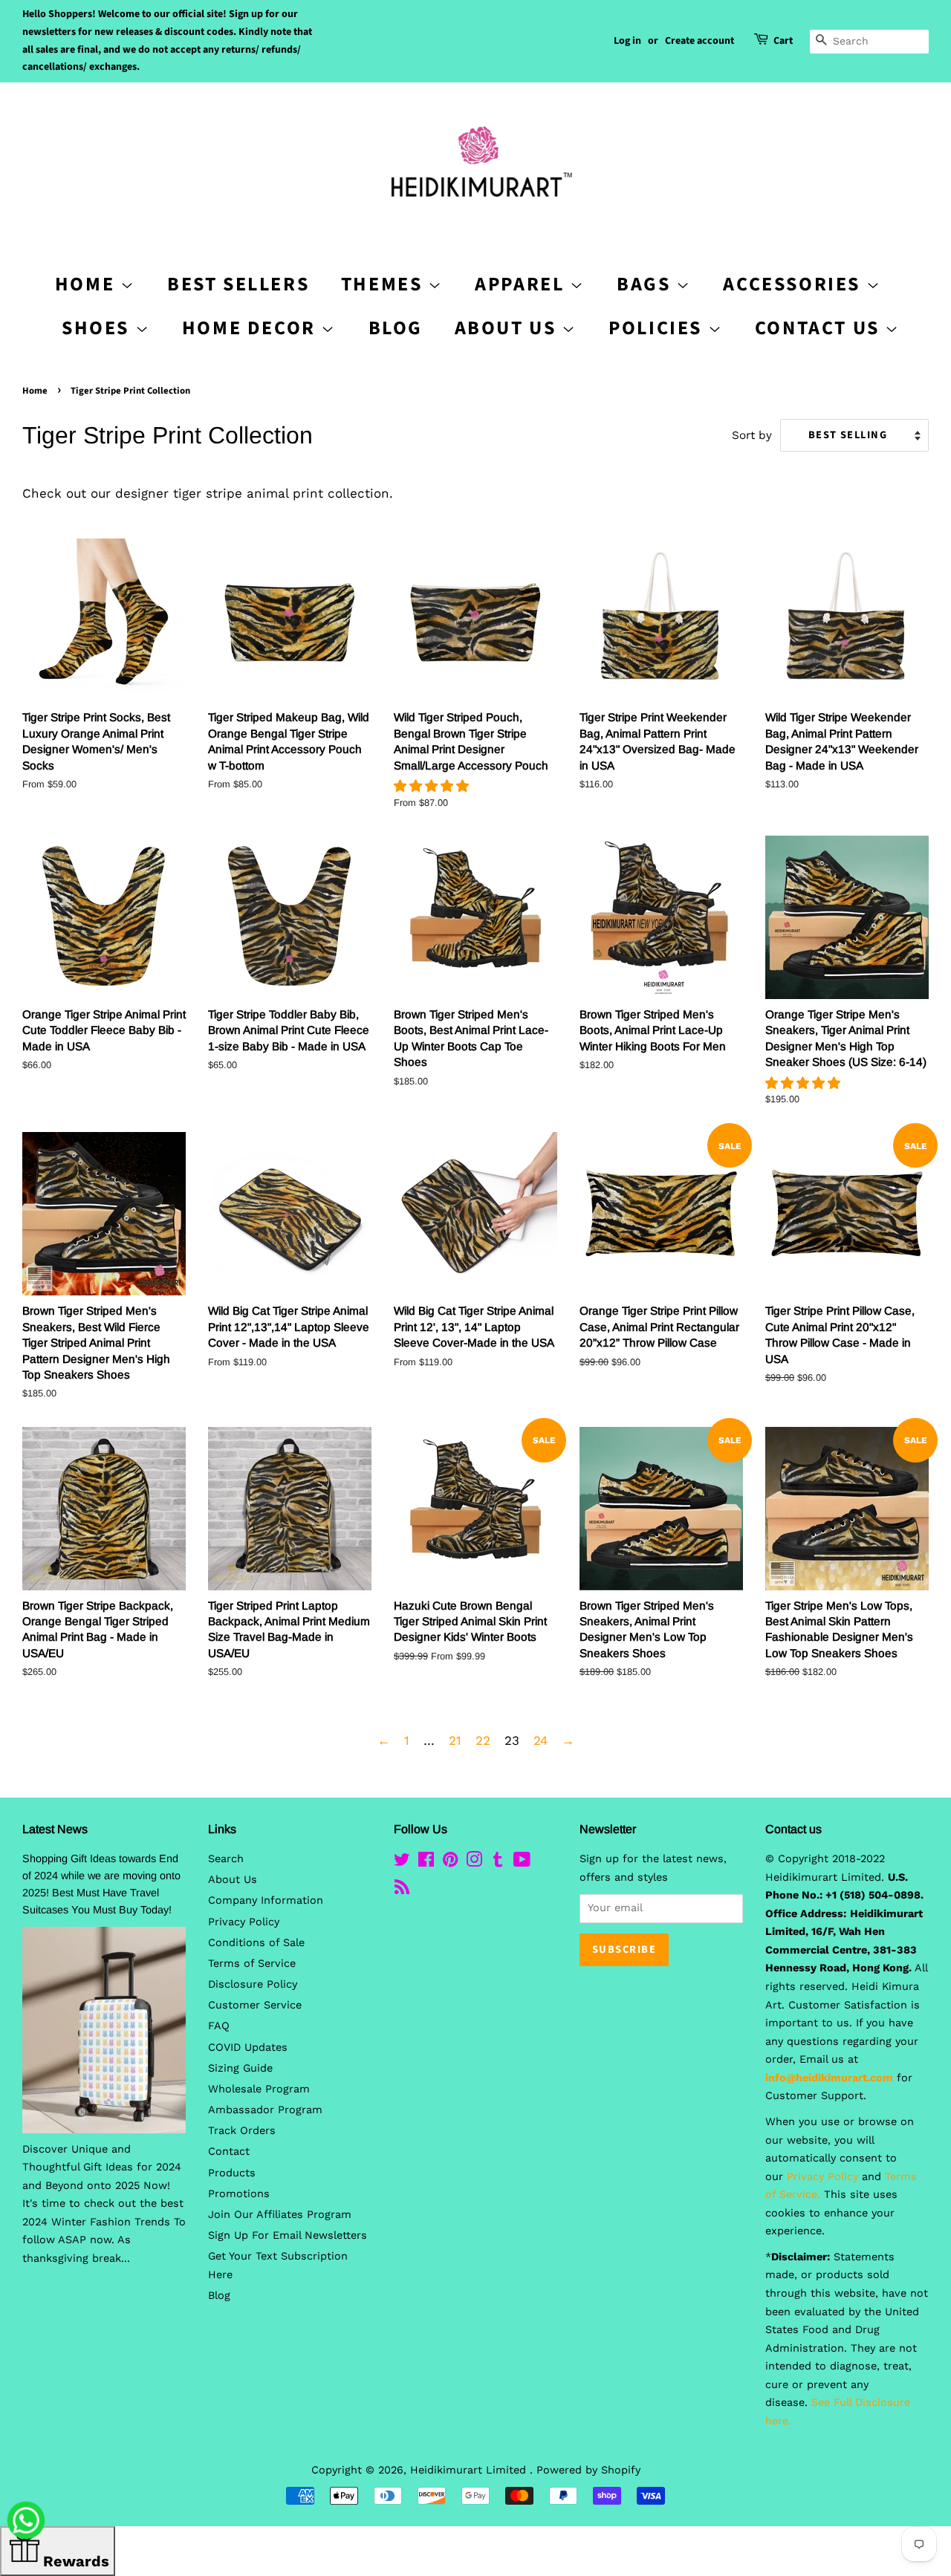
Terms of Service (252, 1964)
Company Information (266, 1900)
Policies (658, 328)
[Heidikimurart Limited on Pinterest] (450, 1863)
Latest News (55, 1829)
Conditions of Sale (256, 1943)
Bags (646, 284)
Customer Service (255, 2005)
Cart (783, 41)
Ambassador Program (265, 2110)
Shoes (98, 328)
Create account (700, 41)
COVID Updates (248, 2048)
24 (541, 1740)
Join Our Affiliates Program (280, 2215)
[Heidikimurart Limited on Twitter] (402, 1863)
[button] (434, 786)
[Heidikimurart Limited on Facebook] (426, 1863)
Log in (627, 41)
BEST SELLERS (238, 284)
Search (226, 1859)
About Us (508, 328)
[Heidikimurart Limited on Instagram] (474, 1863)
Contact (229, 2151)
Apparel (522, 284)
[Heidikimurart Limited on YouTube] (522, 1863)
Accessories (794, 284)
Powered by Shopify (588, 2470)
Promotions (239, 2194)
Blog (396, 328)
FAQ (219, 2026)
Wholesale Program (259, 2089)
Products (232, 2173)
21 (455, 1740)
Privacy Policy (244, 1922)
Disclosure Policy (253, 1984)
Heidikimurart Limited (470, 2470)
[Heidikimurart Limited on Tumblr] (498, 1863)
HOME (88, 284)
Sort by (752, 435)
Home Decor (252, 328)
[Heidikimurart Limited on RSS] (402, 1890)
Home (35, 391)
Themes (384, 284)
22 (483, 1740)
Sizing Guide (240, 2068)
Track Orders (242, 2131)
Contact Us (820, 328)
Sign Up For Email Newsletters (288, 2235)
